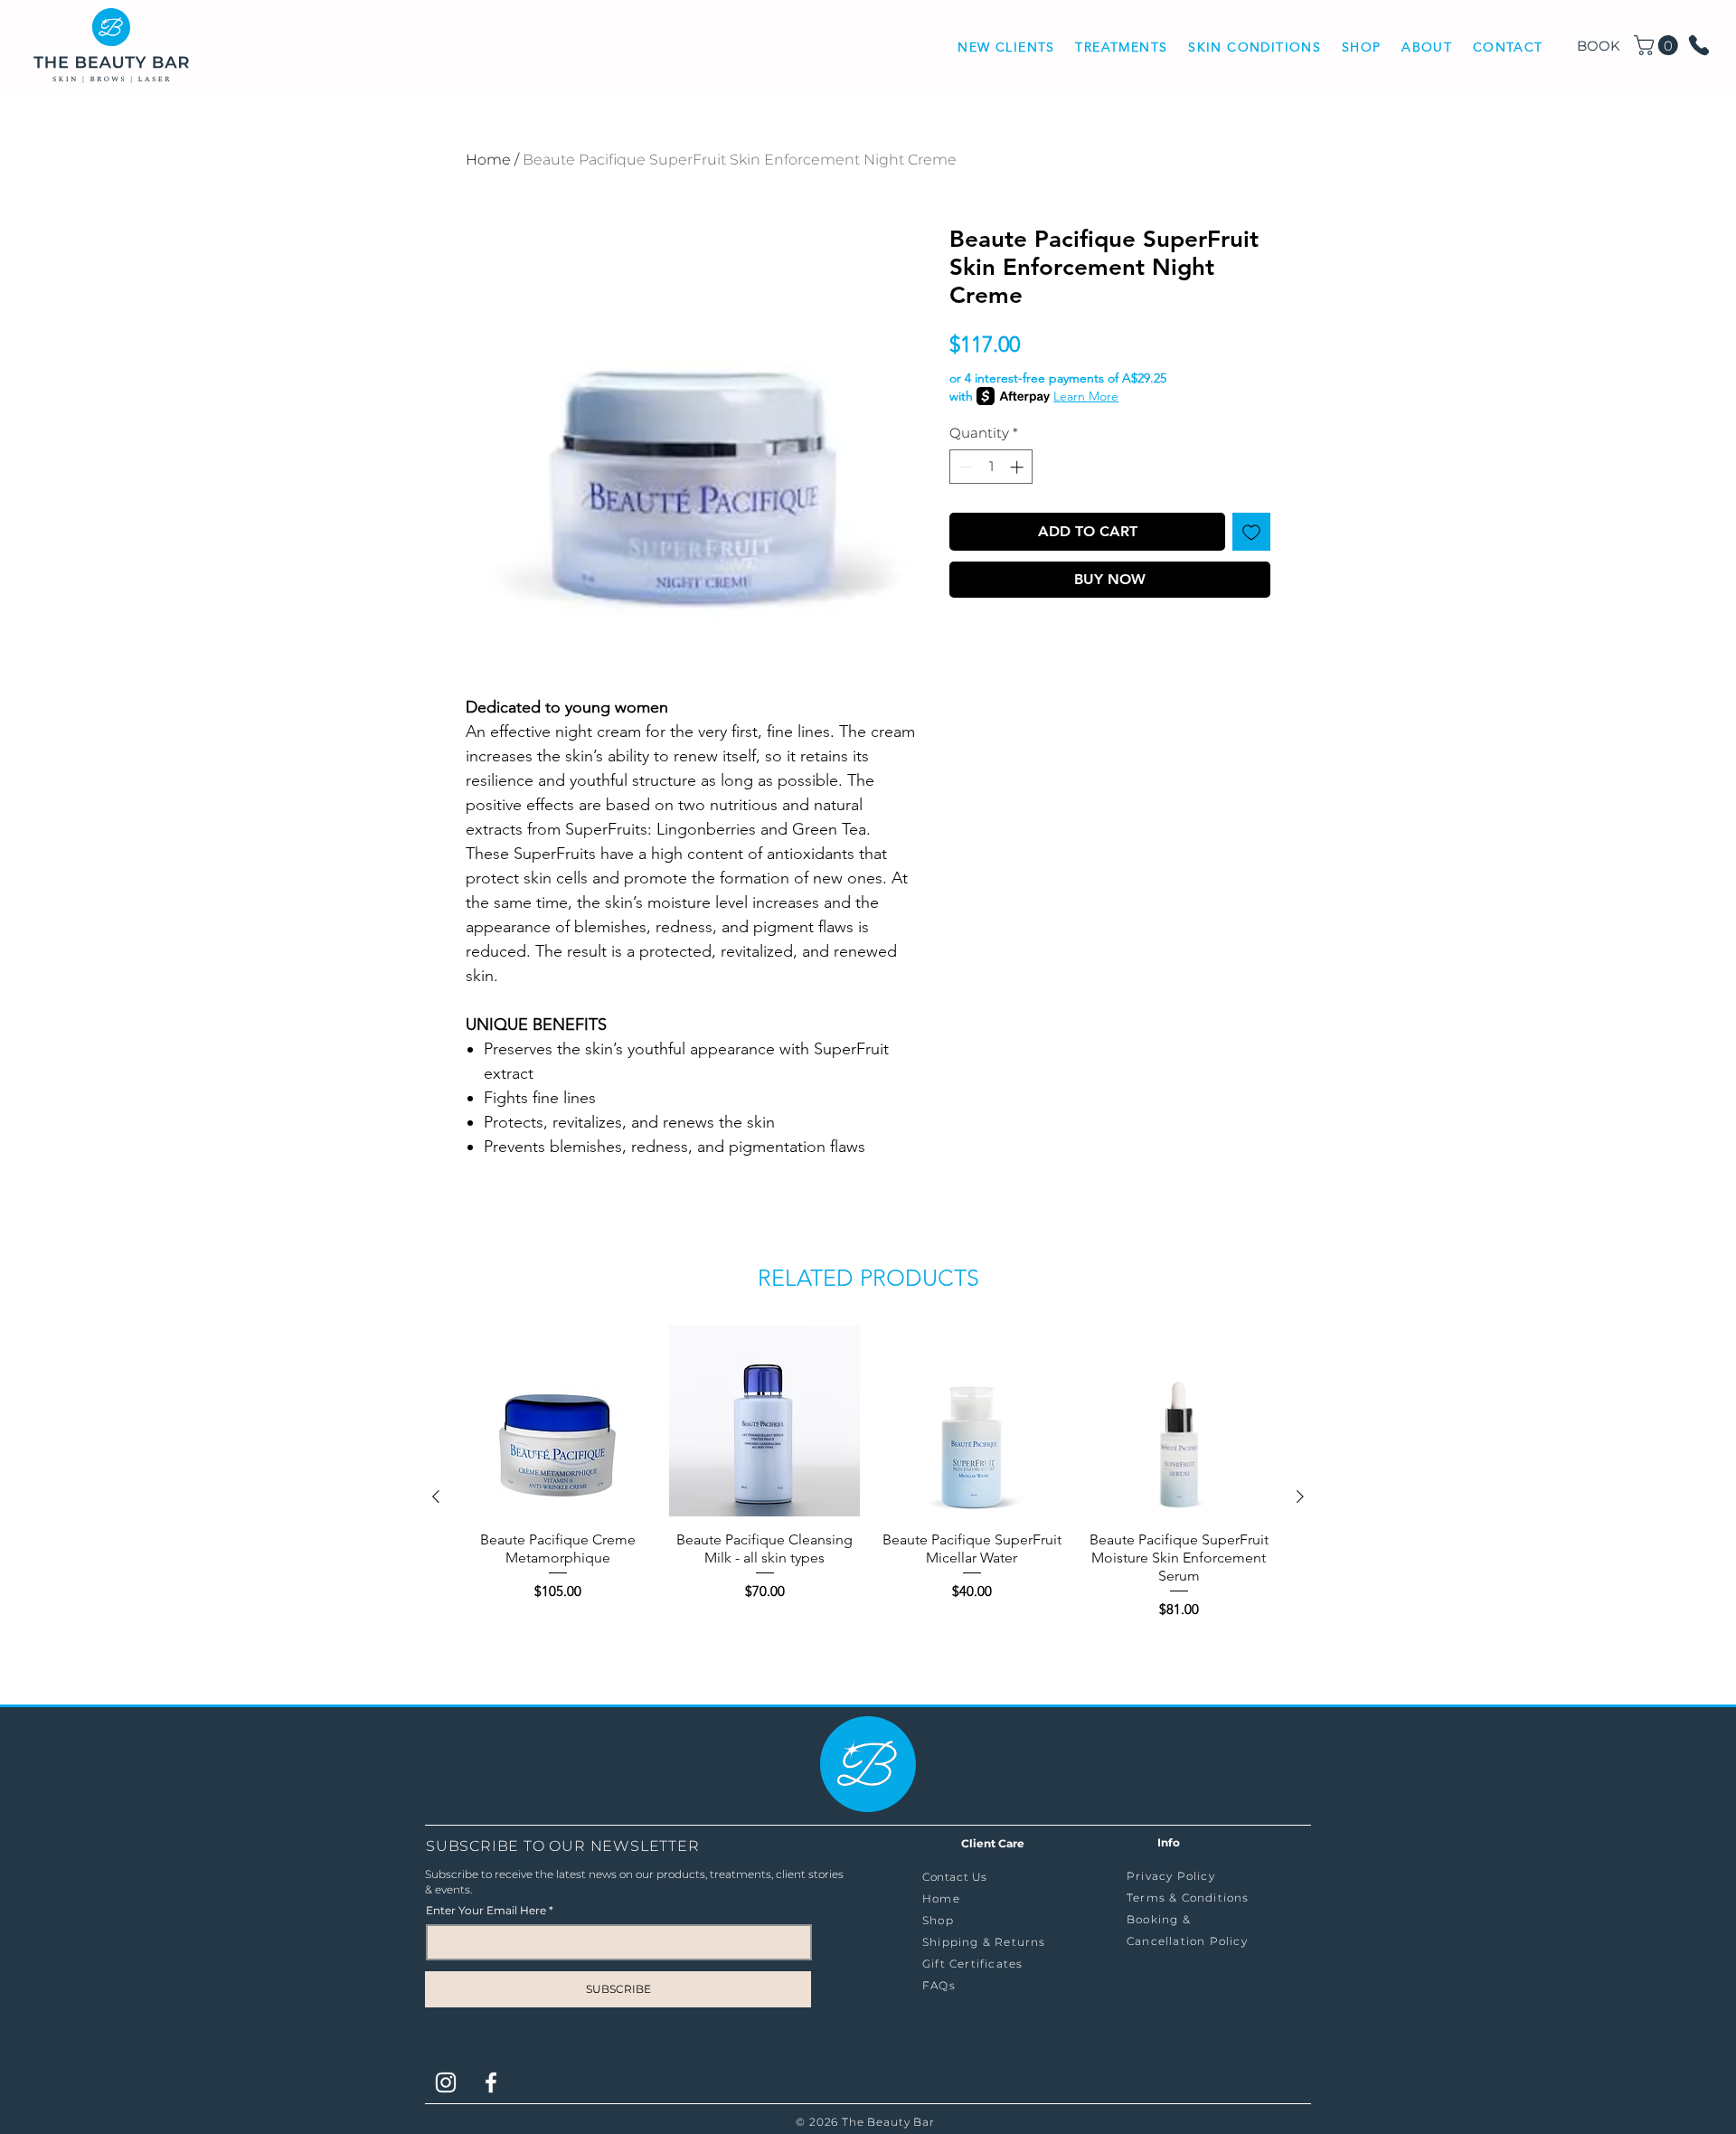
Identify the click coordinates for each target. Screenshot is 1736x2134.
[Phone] (1699, 45)
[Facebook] (491, 2082)
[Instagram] (446, 2082)
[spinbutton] (991, 467)
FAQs (939, 1985)
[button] (1122, 48)
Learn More (1086, 396)
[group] (868, 1496)
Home (488, 160)
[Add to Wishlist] (1251, 532)
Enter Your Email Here (486, 1911)
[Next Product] (1300, 1497)
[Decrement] (964, 467)
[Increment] (1019, 467)
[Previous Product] (436, 1497)
